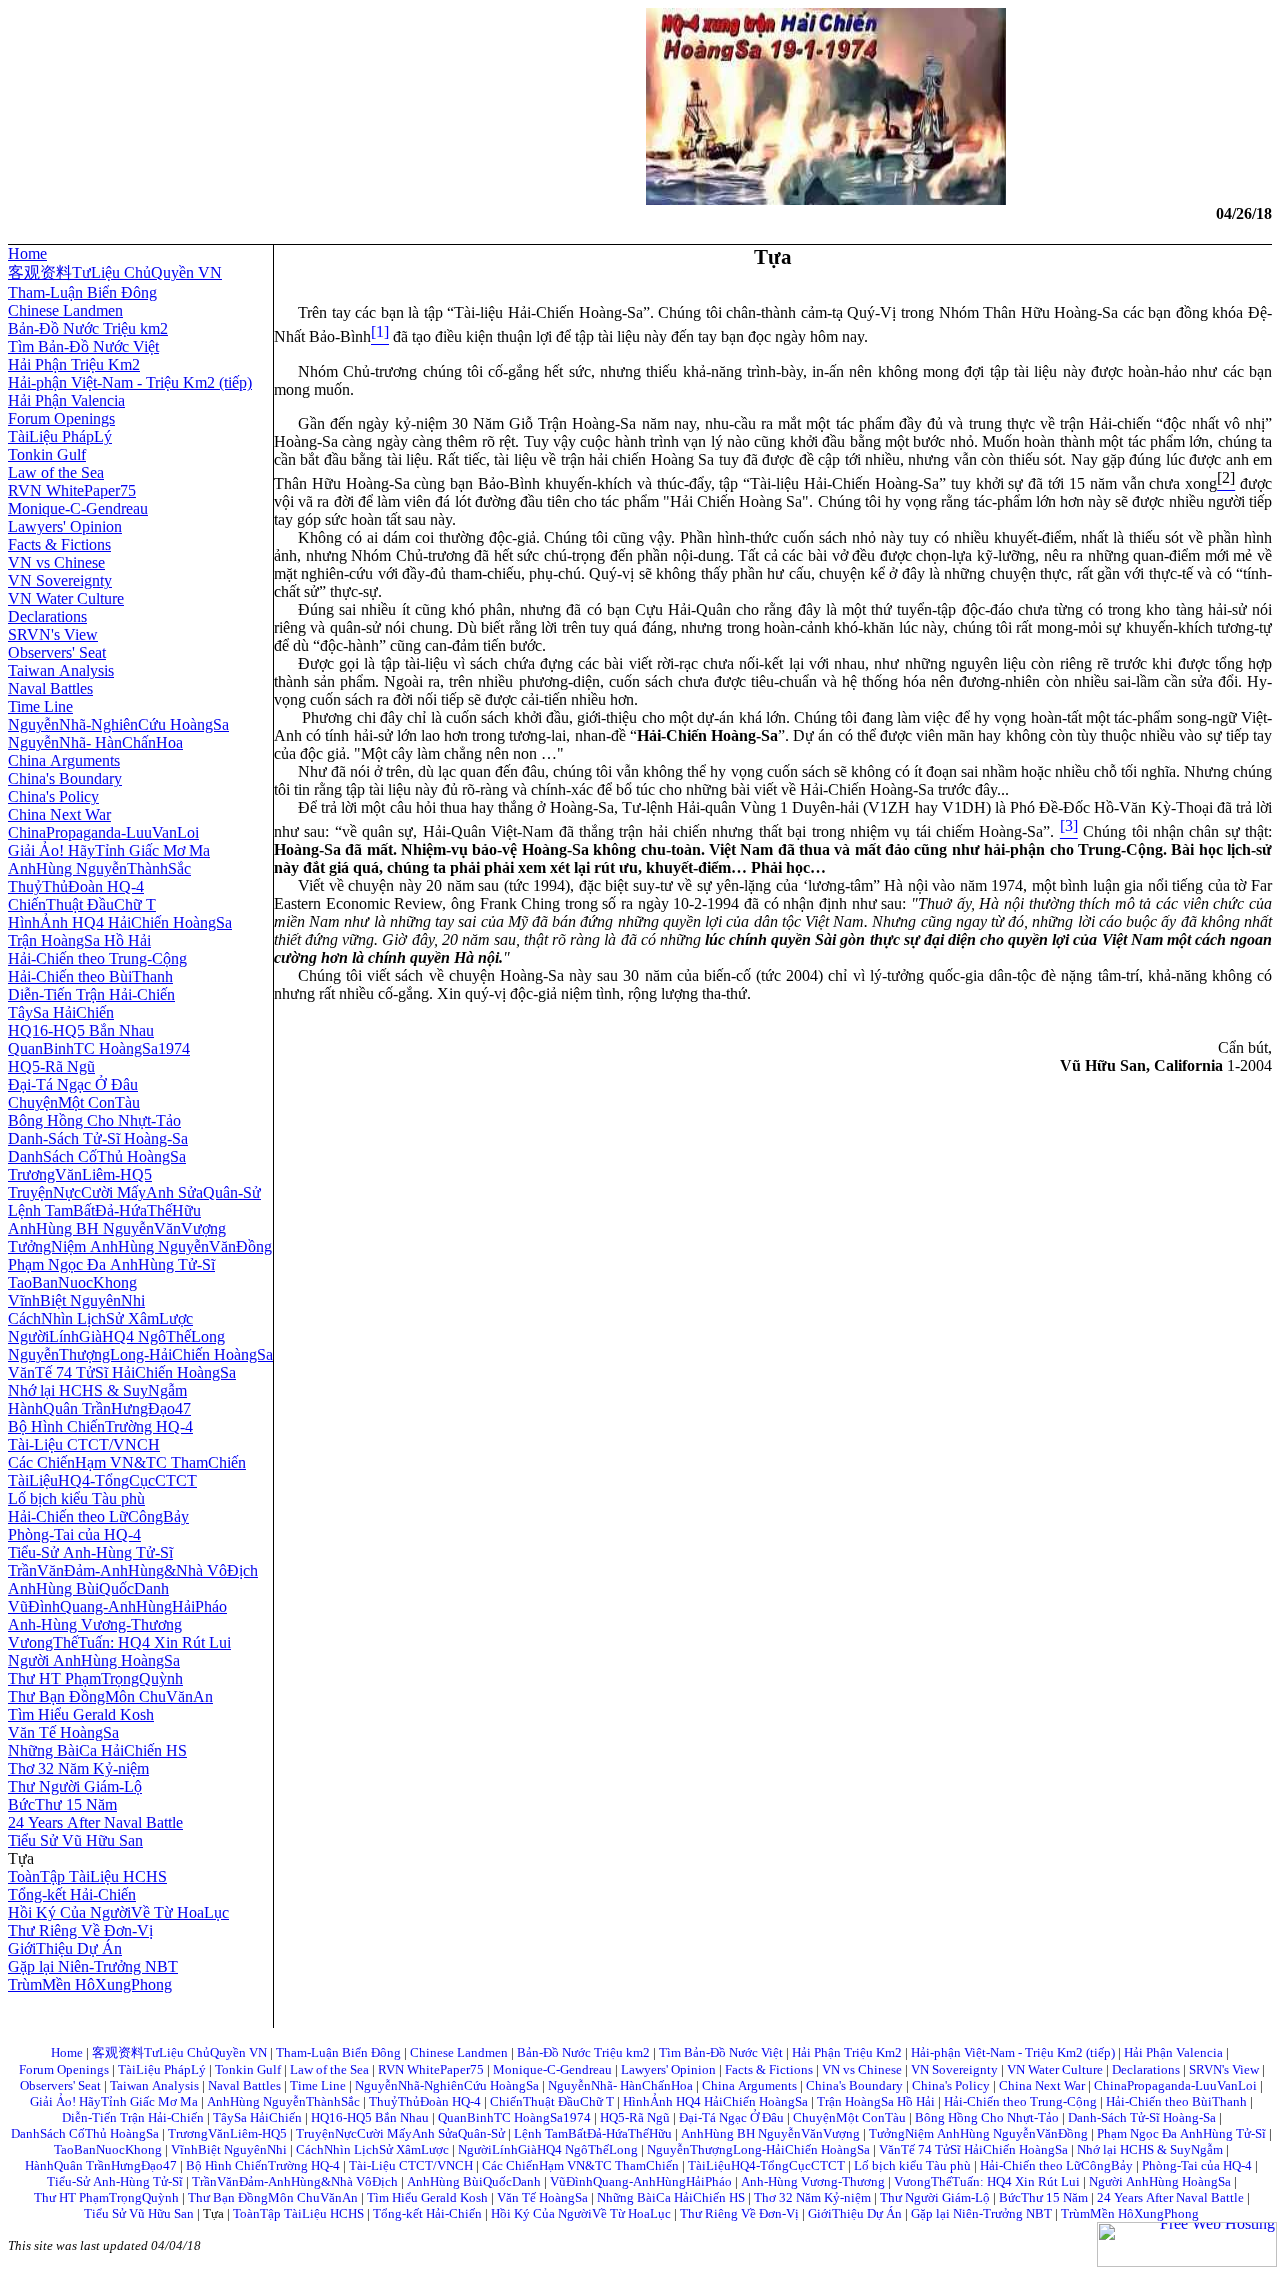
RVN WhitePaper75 (72, 490)
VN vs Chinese (56, 562)
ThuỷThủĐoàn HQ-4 (76, 886)
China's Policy (53, 796)
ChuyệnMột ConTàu (74, 1102)
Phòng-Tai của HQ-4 (74, 1534)
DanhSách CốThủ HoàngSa (97, 1156)
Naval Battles (50, 688)
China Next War (59, 814)
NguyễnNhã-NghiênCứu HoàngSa (118, 724)
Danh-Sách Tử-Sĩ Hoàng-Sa (98, 1138)
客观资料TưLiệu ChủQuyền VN (115, 272)
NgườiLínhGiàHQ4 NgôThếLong (116, 1336)
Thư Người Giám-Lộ (75, 1786)
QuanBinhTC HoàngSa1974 (99, 1048)
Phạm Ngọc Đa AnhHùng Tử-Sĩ (111, 1264)
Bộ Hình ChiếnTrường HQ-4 (100, 1426)
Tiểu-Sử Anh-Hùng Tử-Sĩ (90, 1552)
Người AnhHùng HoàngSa (94, 1660)
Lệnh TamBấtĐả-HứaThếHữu (104, 1210)
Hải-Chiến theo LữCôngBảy (98, 1516)
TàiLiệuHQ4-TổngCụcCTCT (102, 1480)
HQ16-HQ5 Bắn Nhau (81, 1030)
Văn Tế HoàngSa (63, 1732)
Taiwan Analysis (61, 670)
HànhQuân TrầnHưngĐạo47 (99, 1408)
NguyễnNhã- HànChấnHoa (95, 742)
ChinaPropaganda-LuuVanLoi (103, 832)
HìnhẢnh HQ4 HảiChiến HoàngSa (120, 922)
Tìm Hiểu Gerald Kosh (81, 1714)
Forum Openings (61, 418)
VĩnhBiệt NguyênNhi (76, 1300)
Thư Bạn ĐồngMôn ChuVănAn (110, 1696)
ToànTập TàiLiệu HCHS (87, 1876)
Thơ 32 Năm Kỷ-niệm (78, 1768)
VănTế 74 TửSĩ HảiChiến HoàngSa (122, 1372)
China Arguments (64, 760)
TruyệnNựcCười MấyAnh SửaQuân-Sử (134, 1192)
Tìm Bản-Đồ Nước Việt (83, 346)
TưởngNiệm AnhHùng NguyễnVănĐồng (140, 1246)
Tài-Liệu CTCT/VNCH (84, 1444)
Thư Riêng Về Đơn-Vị (80, 1930)
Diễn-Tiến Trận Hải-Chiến (91, 994)
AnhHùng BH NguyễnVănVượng (117, 1228)
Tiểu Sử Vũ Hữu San (75, 1840)
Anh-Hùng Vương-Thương (95, 1624)
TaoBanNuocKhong (72, 1282)
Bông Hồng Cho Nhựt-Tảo (94, 1120)
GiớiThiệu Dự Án (65, 1948)
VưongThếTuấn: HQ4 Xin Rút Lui (119, 1642)
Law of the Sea (56, 472)
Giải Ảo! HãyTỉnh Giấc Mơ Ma (109, 850)
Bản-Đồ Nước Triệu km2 (88, 328)
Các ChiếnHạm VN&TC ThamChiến (127, 1462)
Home (27, 253)
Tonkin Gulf (47, 454)
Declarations (47, 616)
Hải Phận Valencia (66, 400)
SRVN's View (53, 634)
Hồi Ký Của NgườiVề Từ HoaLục (118, 1912)
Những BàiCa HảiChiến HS (97, 1750)
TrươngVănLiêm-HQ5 (80, 1174)
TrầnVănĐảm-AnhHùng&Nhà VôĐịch (133, 1570)
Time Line (40, 706)
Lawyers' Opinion (65, 526)
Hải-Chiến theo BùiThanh (90, 976)
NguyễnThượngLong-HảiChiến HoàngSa (140, 1354)
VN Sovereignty (60, 580)
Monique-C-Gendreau (78, 508)
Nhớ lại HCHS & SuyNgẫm (97, 1390)
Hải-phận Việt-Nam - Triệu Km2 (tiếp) (130, 382)
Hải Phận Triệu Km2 (74, 364)
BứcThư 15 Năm (62, 1804)
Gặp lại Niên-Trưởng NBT (93, 1966)
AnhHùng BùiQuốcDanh (88, 1588)
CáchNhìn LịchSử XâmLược (100, 1318)
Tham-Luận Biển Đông (82, 292)
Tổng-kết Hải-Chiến (72, 1894)
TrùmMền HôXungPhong (90, 1984)
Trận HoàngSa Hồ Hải (79, 940)
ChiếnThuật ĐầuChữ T (82, 904)
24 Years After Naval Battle (95, 1822)
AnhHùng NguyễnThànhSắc (99, 868)
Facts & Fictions (59, 544)
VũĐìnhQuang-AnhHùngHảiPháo (117, 1606)
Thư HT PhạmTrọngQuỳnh (95, 1678)
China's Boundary (65, 778)
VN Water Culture (66, 598)
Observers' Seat (57, 652)
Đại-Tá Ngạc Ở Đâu (73, 1084)
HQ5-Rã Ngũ (51, 1066)
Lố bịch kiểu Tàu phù (76, 1498)
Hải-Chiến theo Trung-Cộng (97, 958)
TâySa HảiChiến (61, 1012)
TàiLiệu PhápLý (60, 436)
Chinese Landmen (65, 310)
